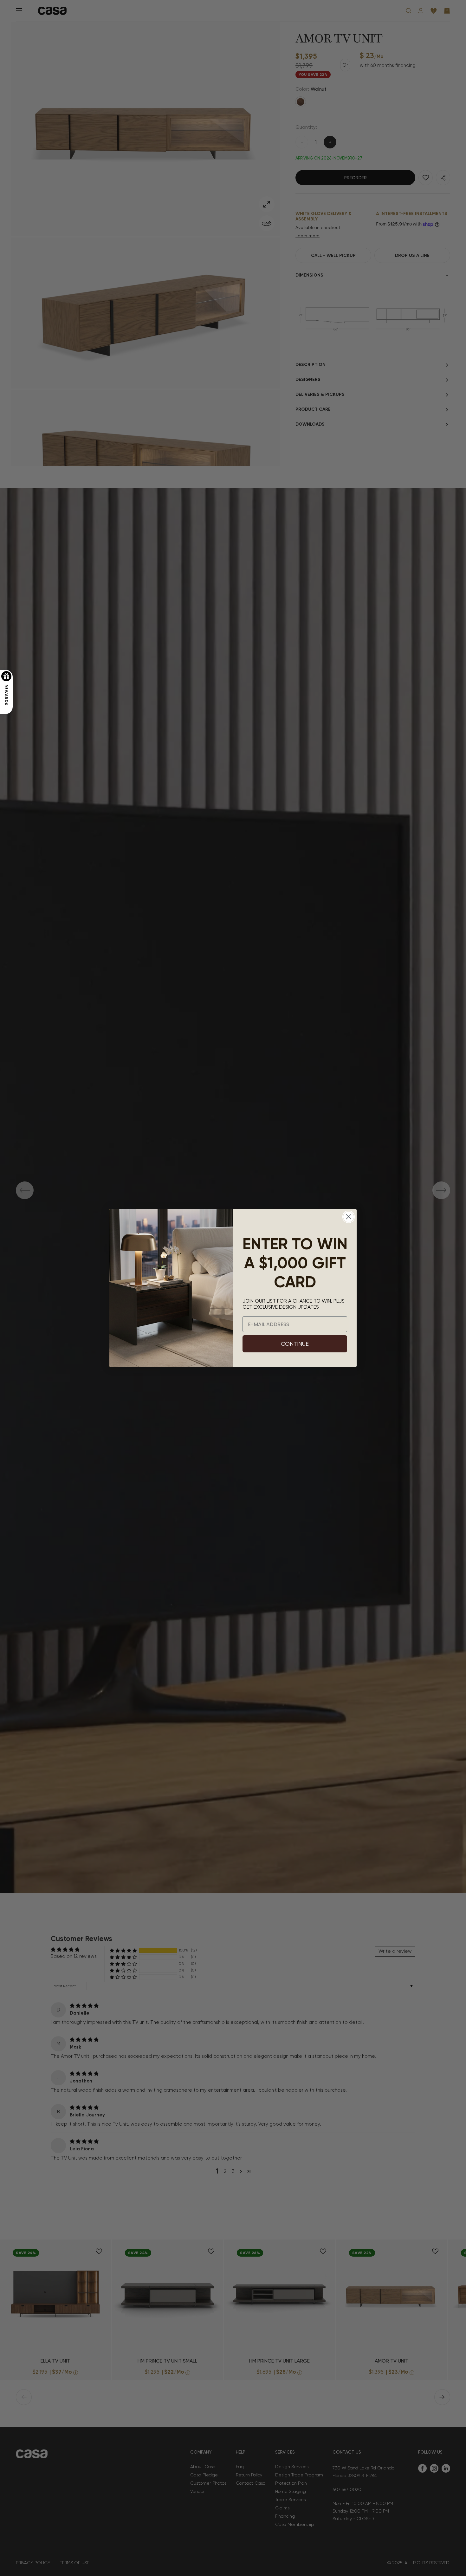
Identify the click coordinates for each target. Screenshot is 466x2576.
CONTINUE (295, 1344)
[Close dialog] (349, 1217)
